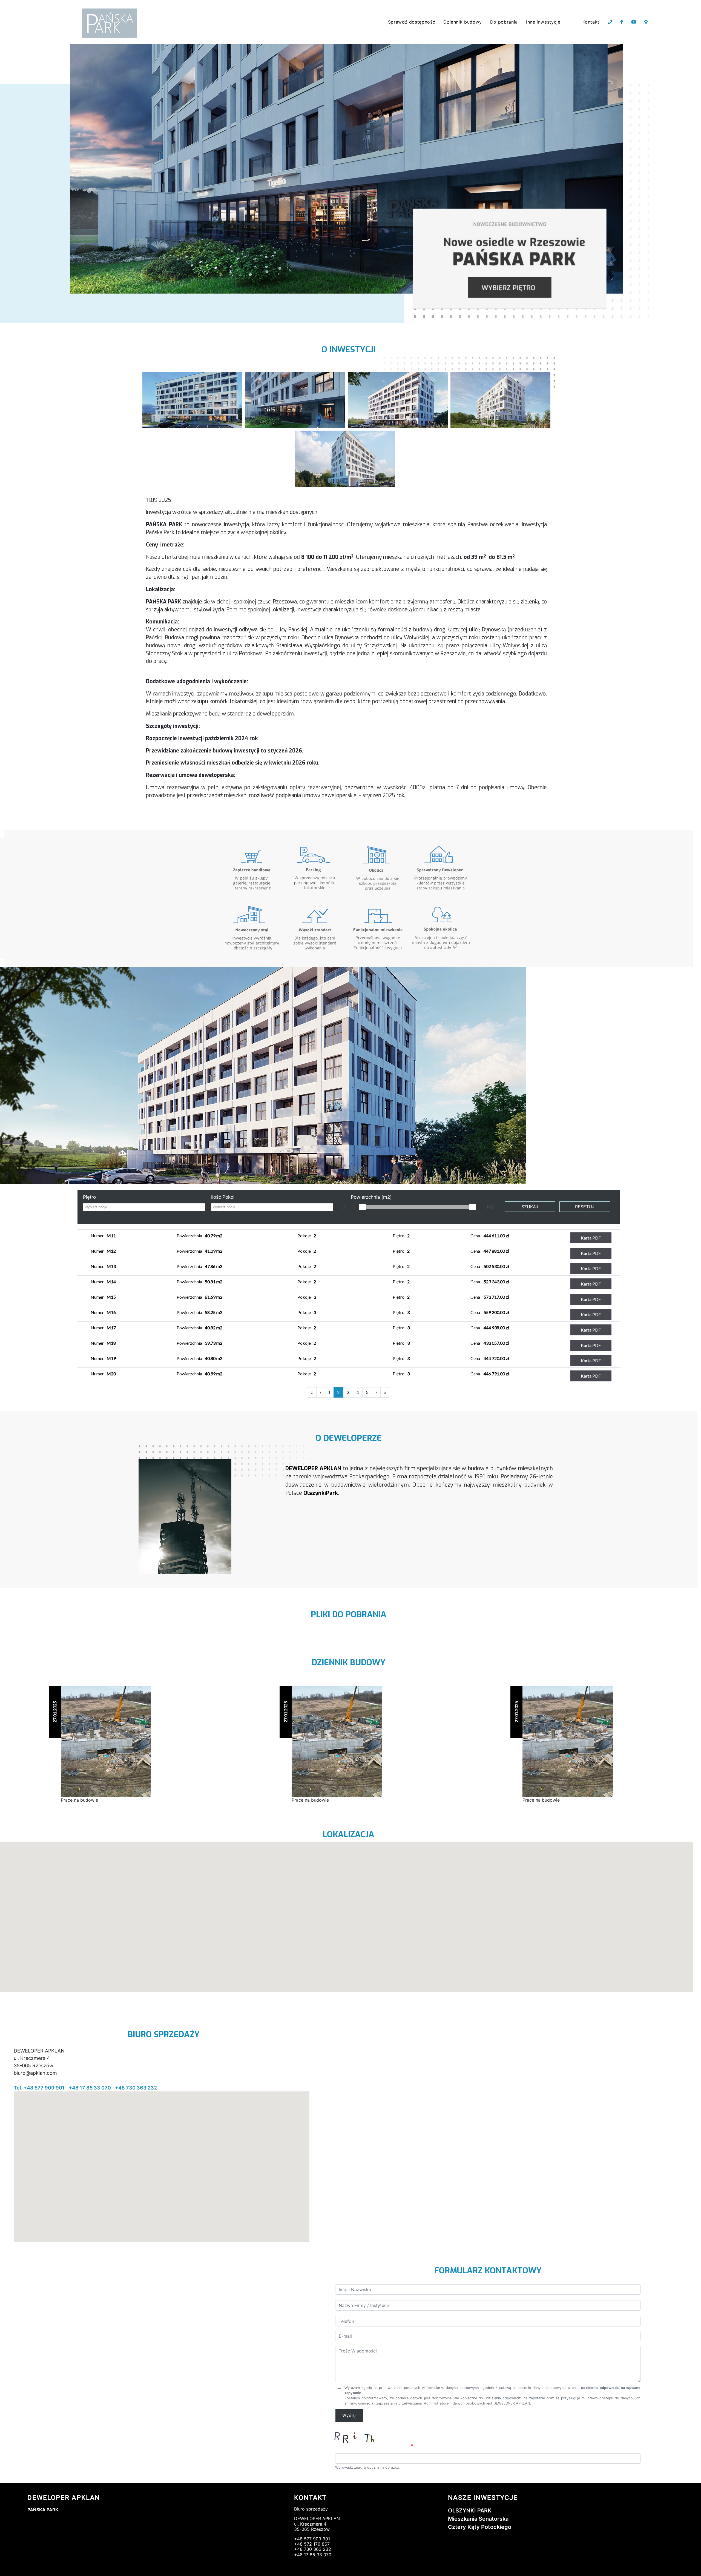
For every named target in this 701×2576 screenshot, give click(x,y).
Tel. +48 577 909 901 (39, 2088)
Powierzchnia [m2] (371, 1197)
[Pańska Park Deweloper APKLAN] (192, 399)
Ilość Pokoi (223, 1197)
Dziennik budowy (463, 22)
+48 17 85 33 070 (90, 2088)
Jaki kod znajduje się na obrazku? (372, 2446)
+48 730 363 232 (136, 2088)
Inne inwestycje (543, 22)
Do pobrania (504, 22)
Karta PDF (591, 1238)
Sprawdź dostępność (412, 22)
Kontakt (591, 22)
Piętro (89, 1197)
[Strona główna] (111, 23)
